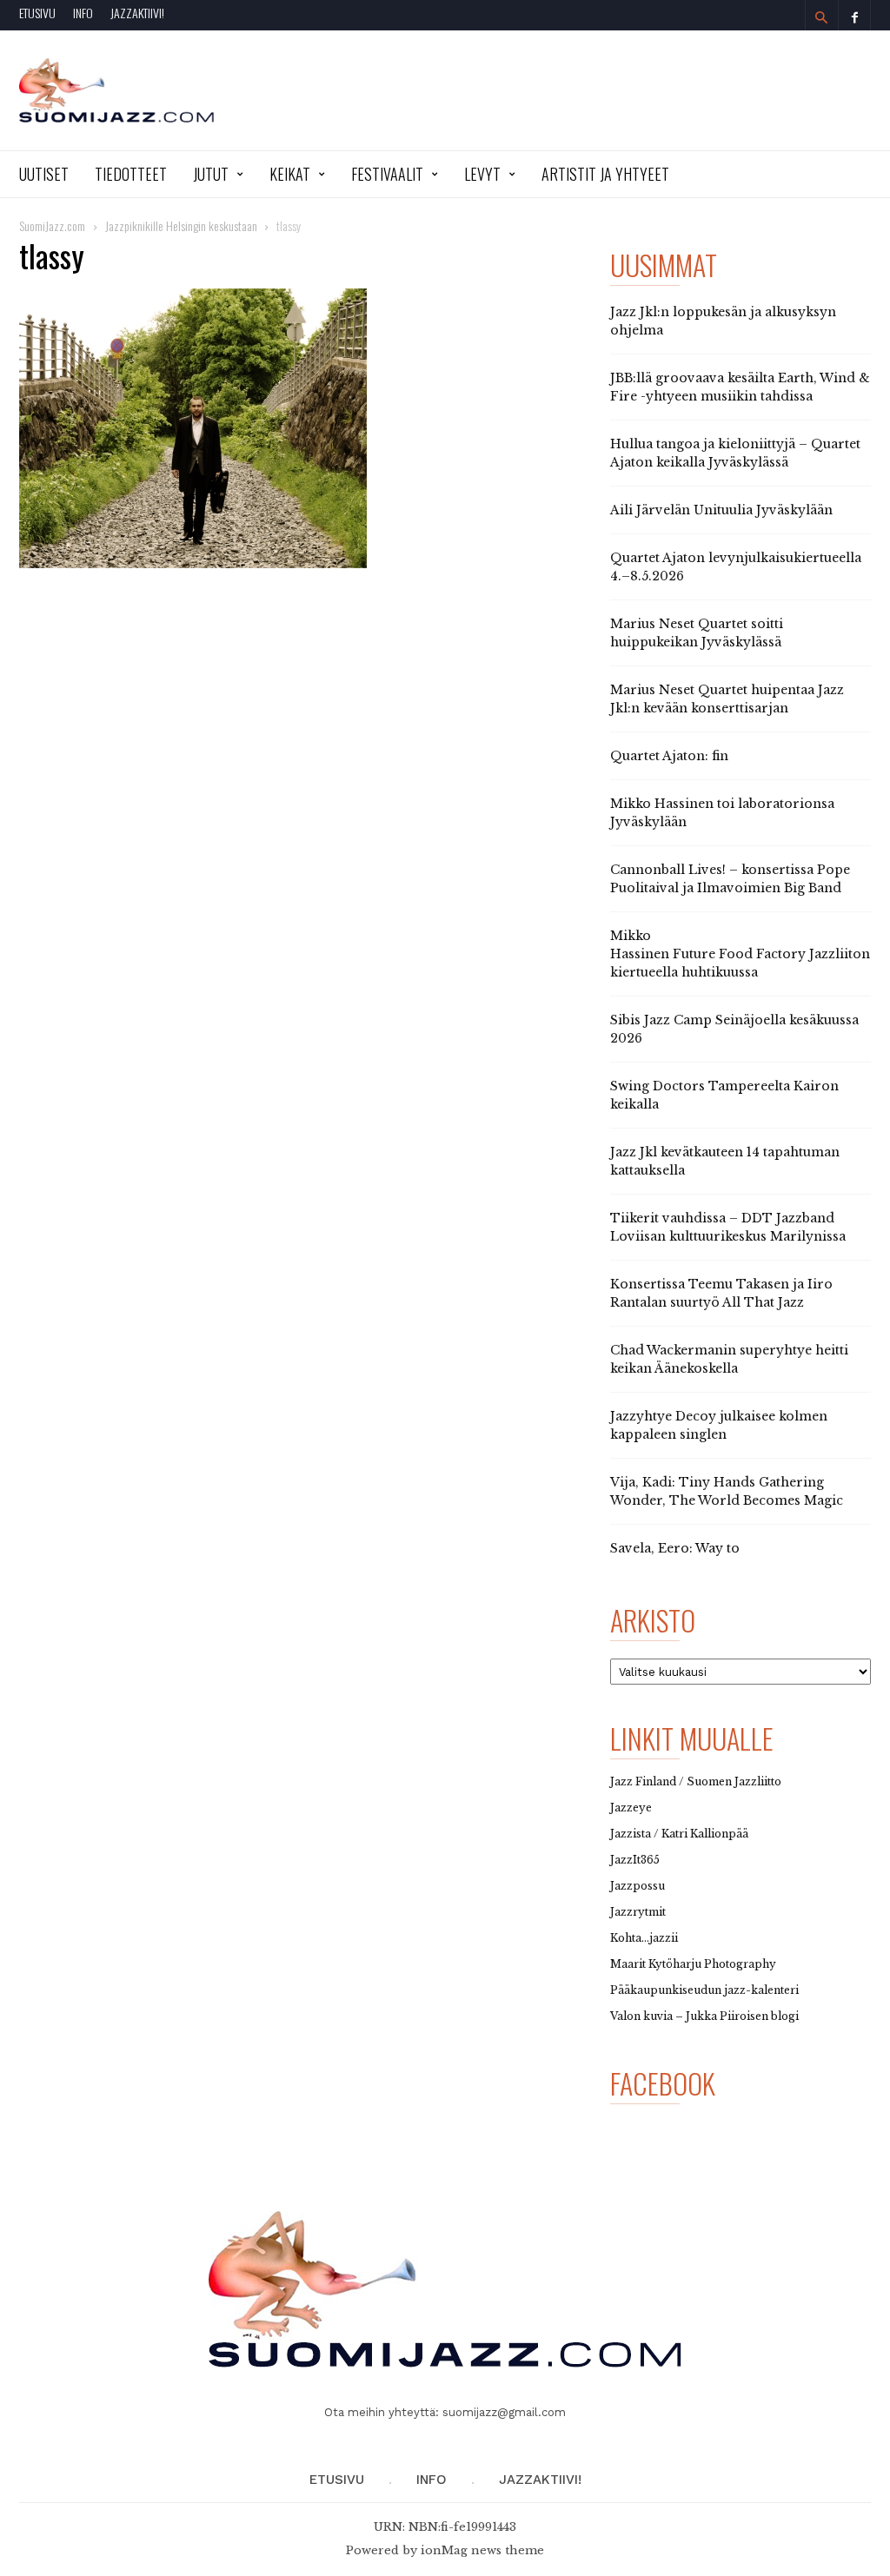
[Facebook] (854, 15)
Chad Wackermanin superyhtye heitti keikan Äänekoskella (729, 1359)
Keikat (290, 174)
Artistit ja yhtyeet (605, 174)
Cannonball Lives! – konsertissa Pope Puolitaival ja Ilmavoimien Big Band (730, 879)
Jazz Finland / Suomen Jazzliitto (696, 1781)
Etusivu (37, 13)
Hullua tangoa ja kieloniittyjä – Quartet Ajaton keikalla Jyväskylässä (735, 453)
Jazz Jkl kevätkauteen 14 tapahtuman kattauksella (725, 1161)
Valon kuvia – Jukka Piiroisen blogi (704, 2016)
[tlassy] (297, 428)
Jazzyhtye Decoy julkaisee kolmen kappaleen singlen (719, 1425)
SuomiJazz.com (52, 225)
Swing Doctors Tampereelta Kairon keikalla (724, 1095)
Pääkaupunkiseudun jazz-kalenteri (704, 1990)
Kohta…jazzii (644, 1938)
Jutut (211, 174)
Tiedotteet (131, 174)
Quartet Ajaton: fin (669, 756)
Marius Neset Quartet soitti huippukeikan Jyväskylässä (697, 633)
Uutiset (44, 174)
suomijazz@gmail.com (504, 2412)
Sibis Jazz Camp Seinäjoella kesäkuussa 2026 (734, 1029)
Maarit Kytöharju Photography (693, 1964)
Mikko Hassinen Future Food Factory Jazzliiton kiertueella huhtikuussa (740, 954)
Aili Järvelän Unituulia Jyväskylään (721, 510)
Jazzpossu (638, 1886)
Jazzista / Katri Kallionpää (679, 1834)
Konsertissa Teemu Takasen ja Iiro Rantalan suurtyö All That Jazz (721, 1293)
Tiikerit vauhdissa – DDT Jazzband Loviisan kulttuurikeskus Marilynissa (728, 1227)
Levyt (482, 174)
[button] (821, 17)
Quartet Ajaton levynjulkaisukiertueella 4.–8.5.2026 (736, 567)
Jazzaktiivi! (137, 13)
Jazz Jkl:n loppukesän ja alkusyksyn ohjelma (723, 321)
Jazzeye (631, 1808)
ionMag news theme (482, 2550)
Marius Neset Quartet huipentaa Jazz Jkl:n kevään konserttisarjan (727, 699)
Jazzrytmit (638, 1912)
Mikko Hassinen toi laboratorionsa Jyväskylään (722, 813)
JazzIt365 (635, 1860)
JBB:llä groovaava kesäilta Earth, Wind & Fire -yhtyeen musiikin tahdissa (740, 387)
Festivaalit (387, 174)
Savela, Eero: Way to (675, 1548)
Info (83, 13)
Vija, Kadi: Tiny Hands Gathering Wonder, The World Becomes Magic (727, 1491)
